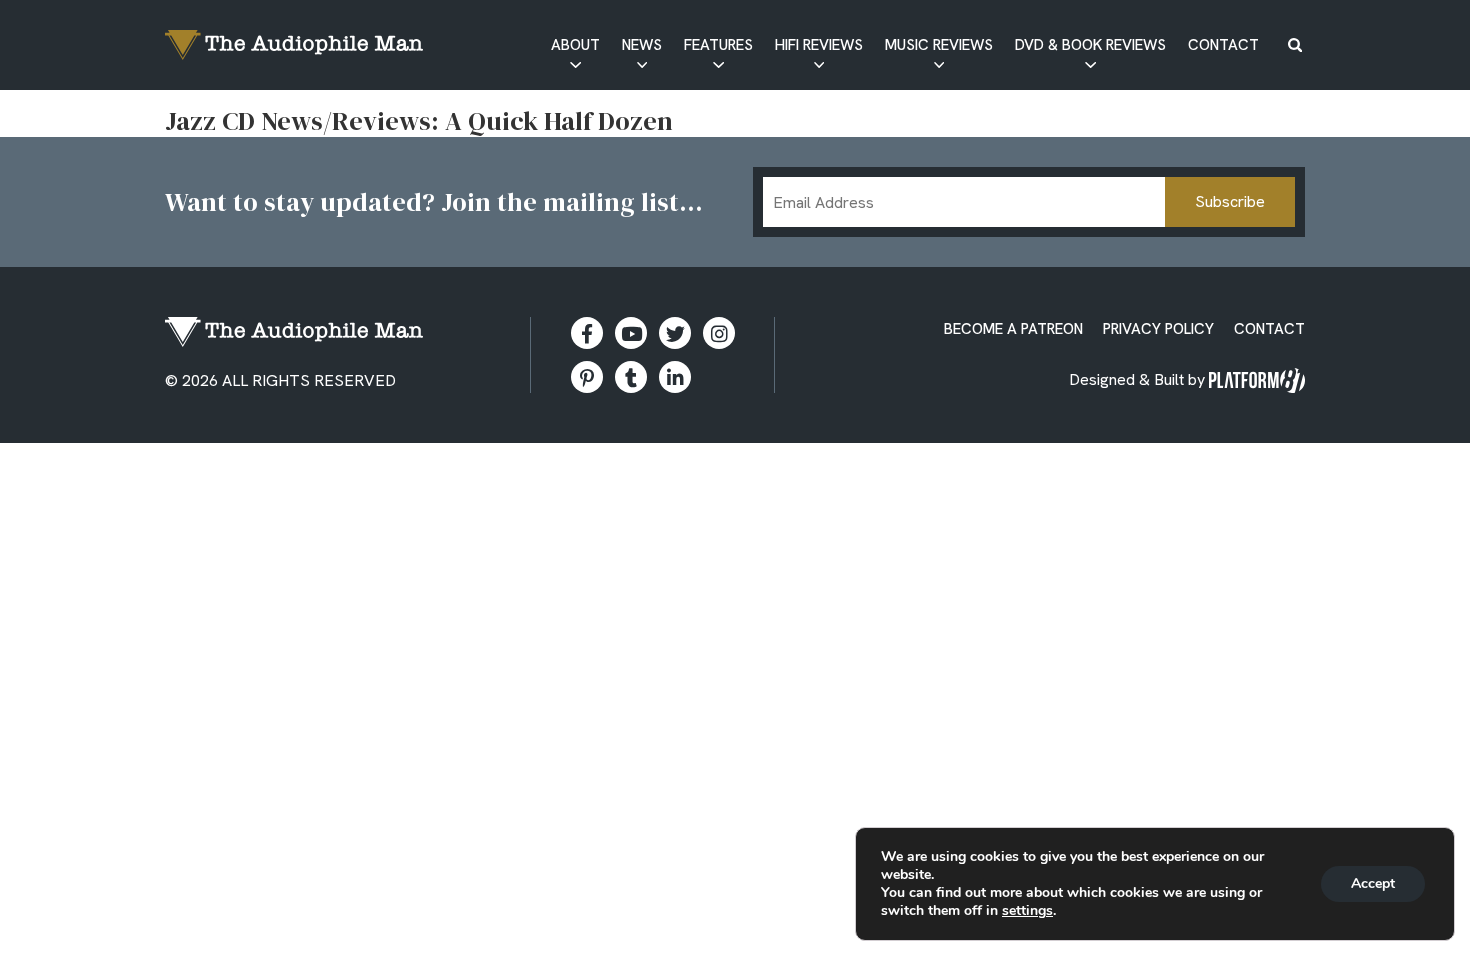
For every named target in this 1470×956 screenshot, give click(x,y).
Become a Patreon (1013, 329)
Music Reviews (939, 45)
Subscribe (1230, 201)
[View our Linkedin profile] (675, 377)
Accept (1373, 883)
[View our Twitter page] (675, 333)
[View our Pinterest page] (587, 377)
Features (718, 45)
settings (1027, 911)
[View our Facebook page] (587, 333)
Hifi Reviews (819, 45)
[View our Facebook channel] (631, 333)
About (575, 45)
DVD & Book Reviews (1090, 45)
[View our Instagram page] (719, 333)
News (642, 45)
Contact (1223, 45)
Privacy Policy (1158, 329)
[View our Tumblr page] (631, 377)
